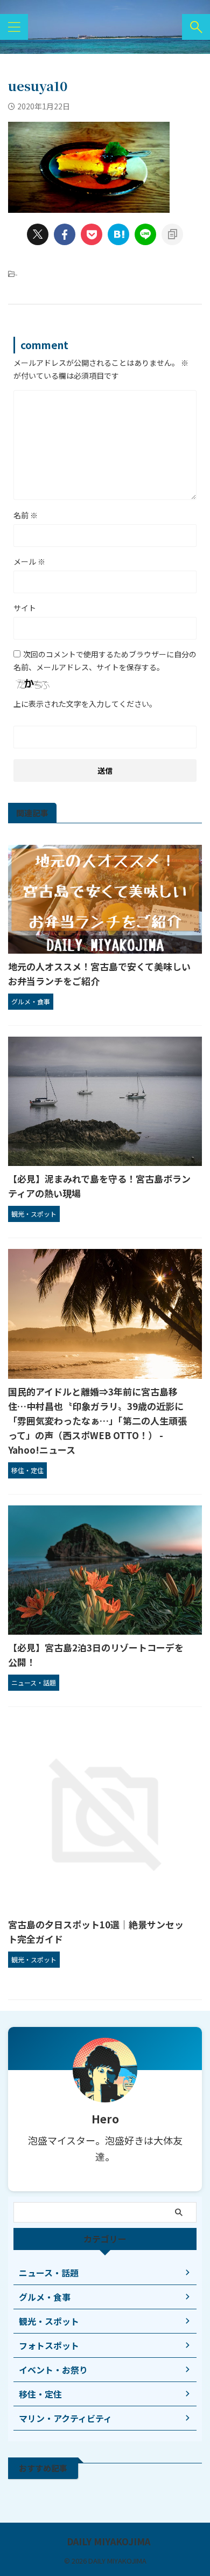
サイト (25, 608)
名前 (26, 515)
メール (29, 561)
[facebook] (65, 234)
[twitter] (38, 234)
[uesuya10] (118, 234)
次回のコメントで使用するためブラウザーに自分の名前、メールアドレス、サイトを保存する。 (105, 661)
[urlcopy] (172, 234)
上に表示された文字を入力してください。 (85, 704)
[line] (145, 234)
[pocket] (92, 234)
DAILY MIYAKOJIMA (108, 2542)
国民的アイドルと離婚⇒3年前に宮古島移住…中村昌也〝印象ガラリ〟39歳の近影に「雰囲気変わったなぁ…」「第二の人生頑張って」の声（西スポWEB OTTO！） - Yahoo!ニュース (97, 1421)
